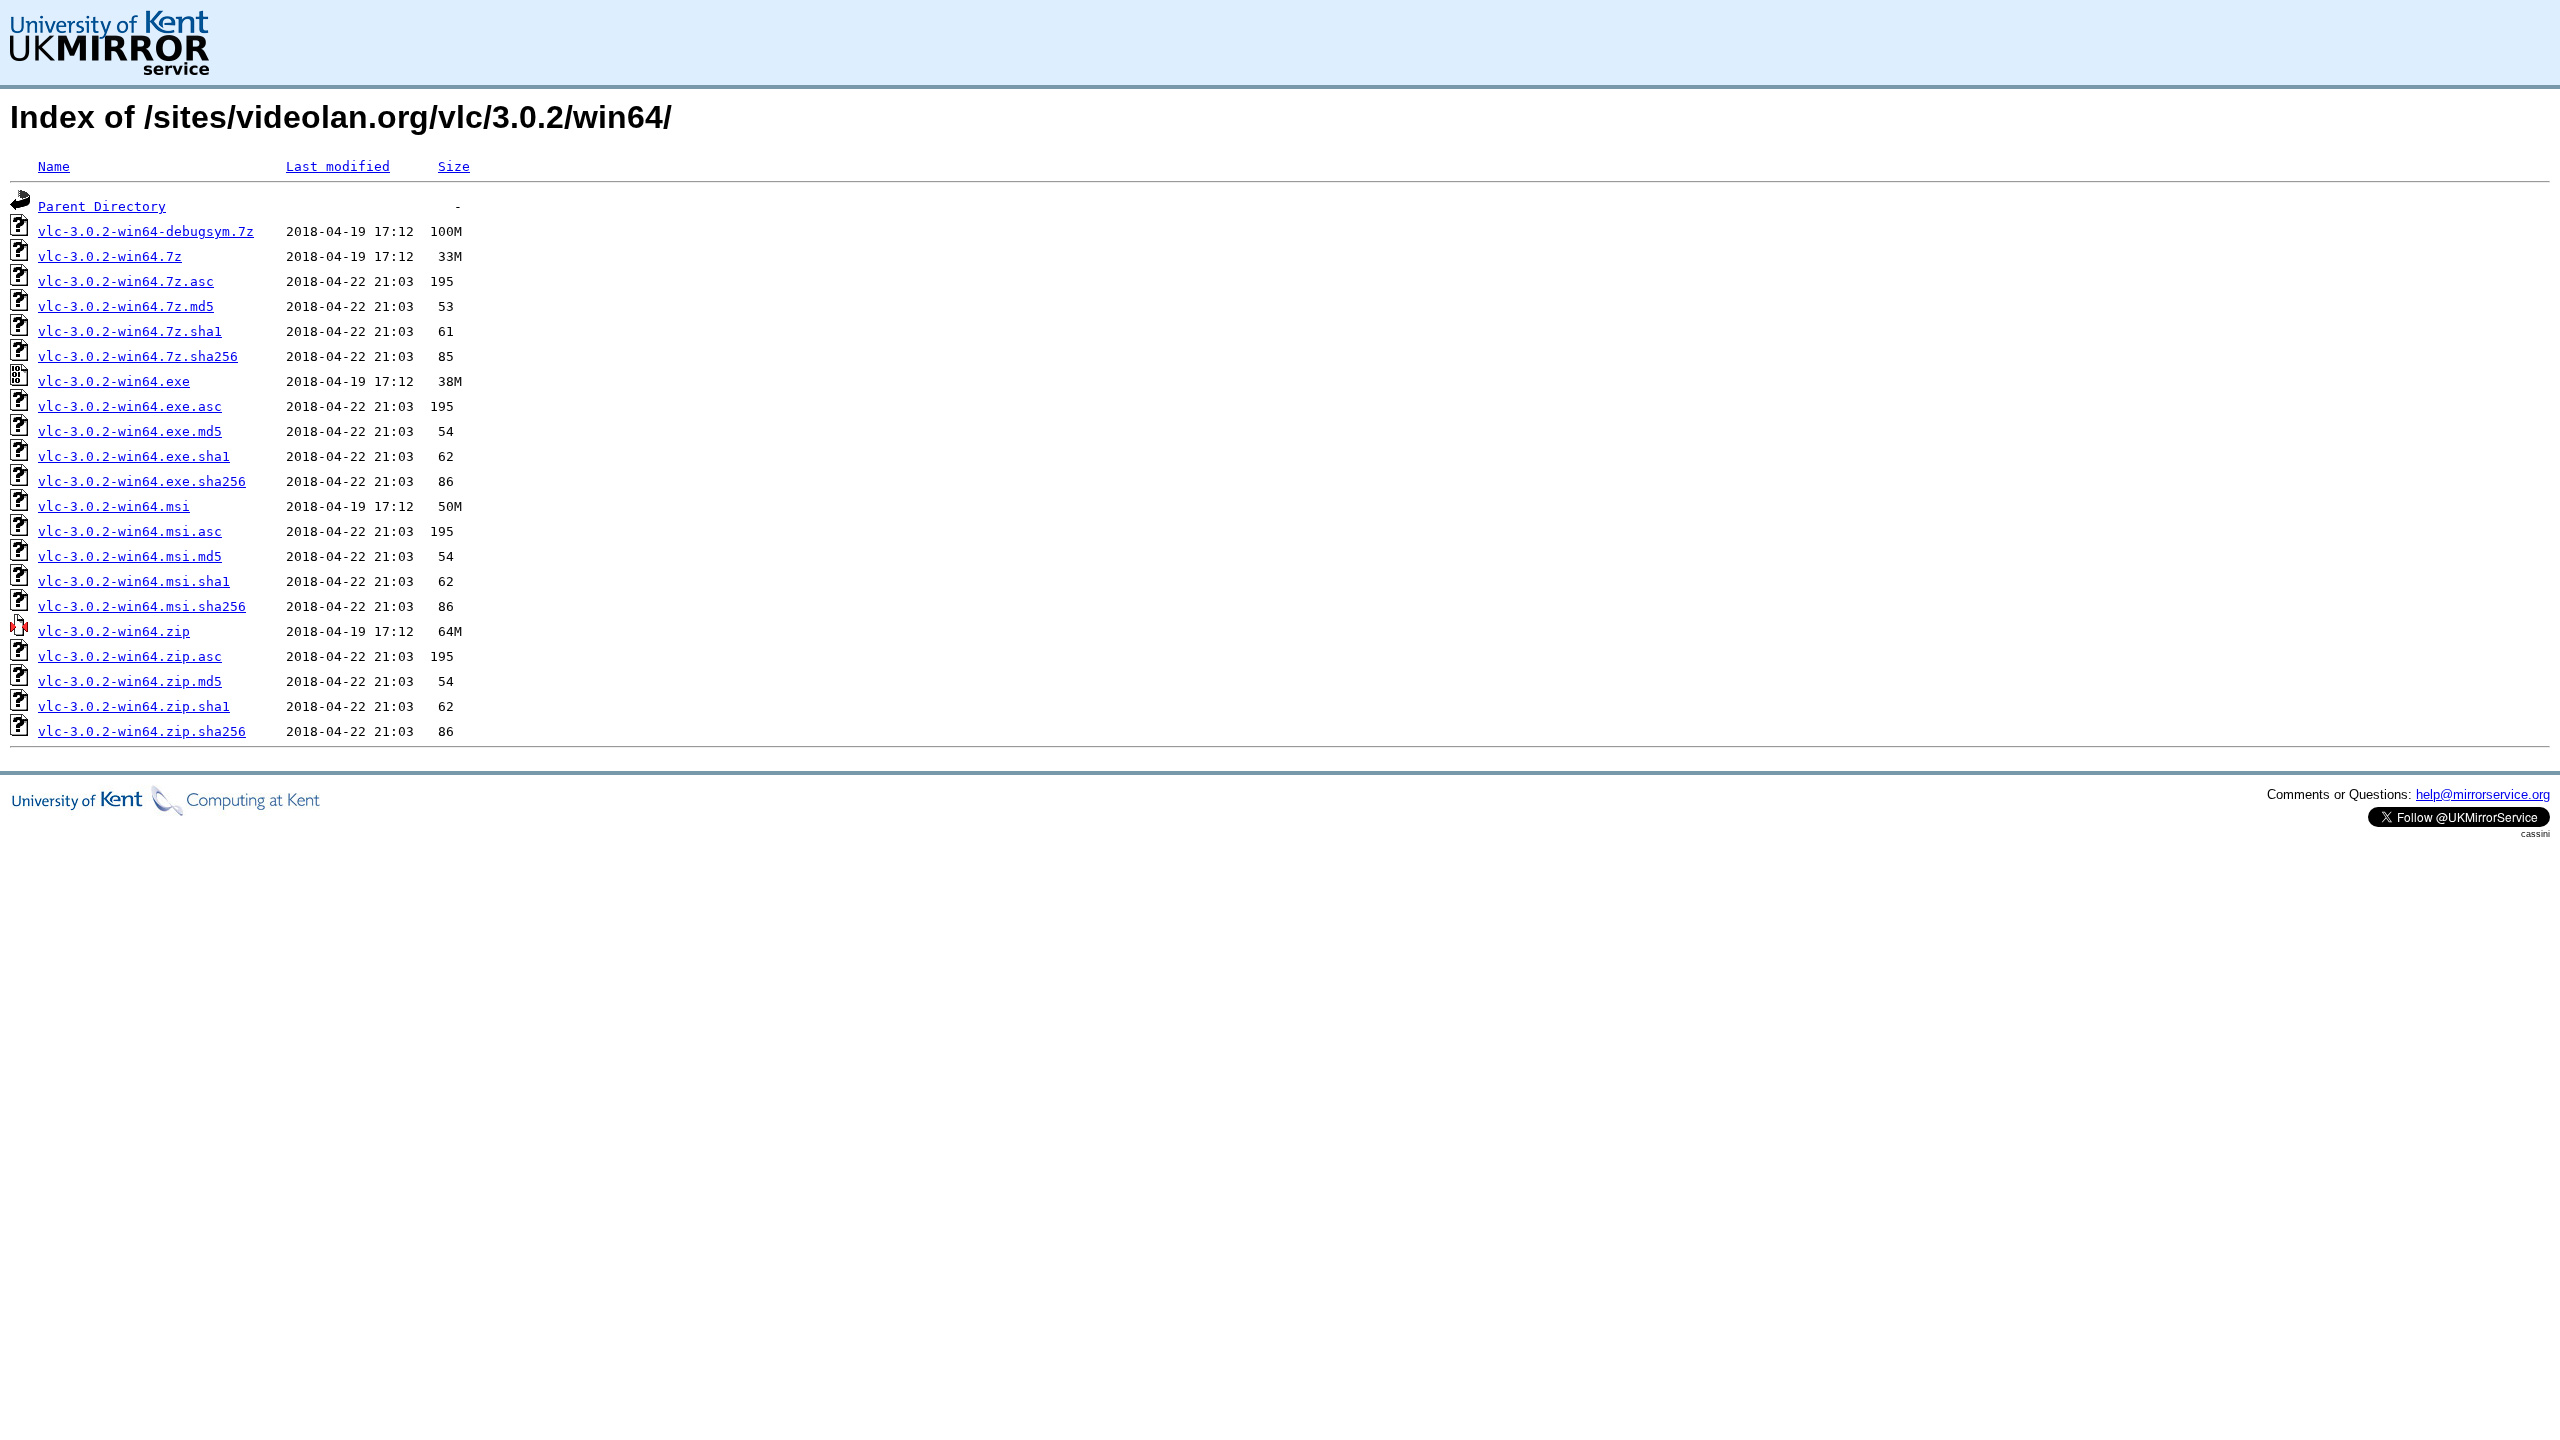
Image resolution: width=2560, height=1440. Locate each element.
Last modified (338, 166)
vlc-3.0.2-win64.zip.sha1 (134, 706)
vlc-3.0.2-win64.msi (114, 506)
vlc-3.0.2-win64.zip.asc (130, 656)
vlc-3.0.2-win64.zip (114, 631)
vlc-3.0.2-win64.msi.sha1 (134, 581)
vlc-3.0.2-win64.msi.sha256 (142, 606)
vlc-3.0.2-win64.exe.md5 (130, 431)
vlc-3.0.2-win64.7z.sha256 (138, 356)
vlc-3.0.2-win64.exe (114, 381)
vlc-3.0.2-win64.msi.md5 (130, 556)
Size (454, 166)
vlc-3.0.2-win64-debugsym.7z (146, 231)
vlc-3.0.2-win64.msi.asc (130, 531)
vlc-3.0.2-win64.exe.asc (130, 406)
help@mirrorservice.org (2483, 794)
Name (54, 166)
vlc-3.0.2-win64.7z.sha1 (130, 331)
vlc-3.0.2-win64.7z (110, 256)
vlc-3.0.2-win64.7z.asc (126, 281)
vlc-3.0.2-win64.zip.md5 (130, 681)
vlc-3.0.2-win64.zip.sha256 (142, 731)
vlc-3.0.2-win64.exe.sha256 (142, 481)
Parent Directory (102, 206)
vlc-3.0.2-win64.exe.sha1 (134, 456)
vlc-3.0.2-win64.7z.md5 (126, 306)
